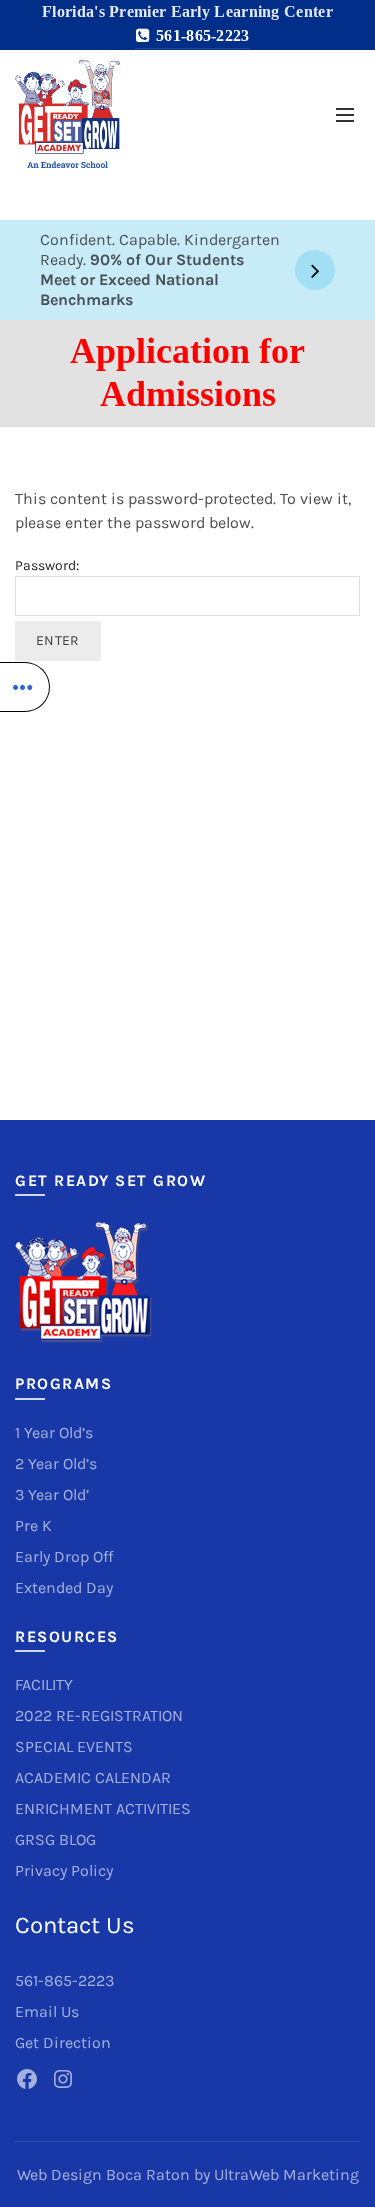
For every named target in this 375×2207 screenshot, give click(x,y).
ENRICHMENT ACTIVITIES (103, 1808)
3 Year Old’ (52, 1494)
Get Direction (63, 2042)
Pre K (33, 1525)
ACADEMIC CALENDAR (93, 1777)
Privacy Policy (64, 1870)
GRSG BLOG (55, 1839)
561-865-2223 (200, 35)
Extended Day (64, 1587)
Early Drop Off (64, 1556)
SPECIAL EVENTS (74, 1746)
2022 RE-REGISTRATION (99, 1715)
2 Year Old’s (56, 1463)
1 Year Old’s (54, 1432)
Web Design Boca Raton (103, 2174)
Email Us (47, 2011)
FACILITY (44, 1684)
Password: (47, 565)
